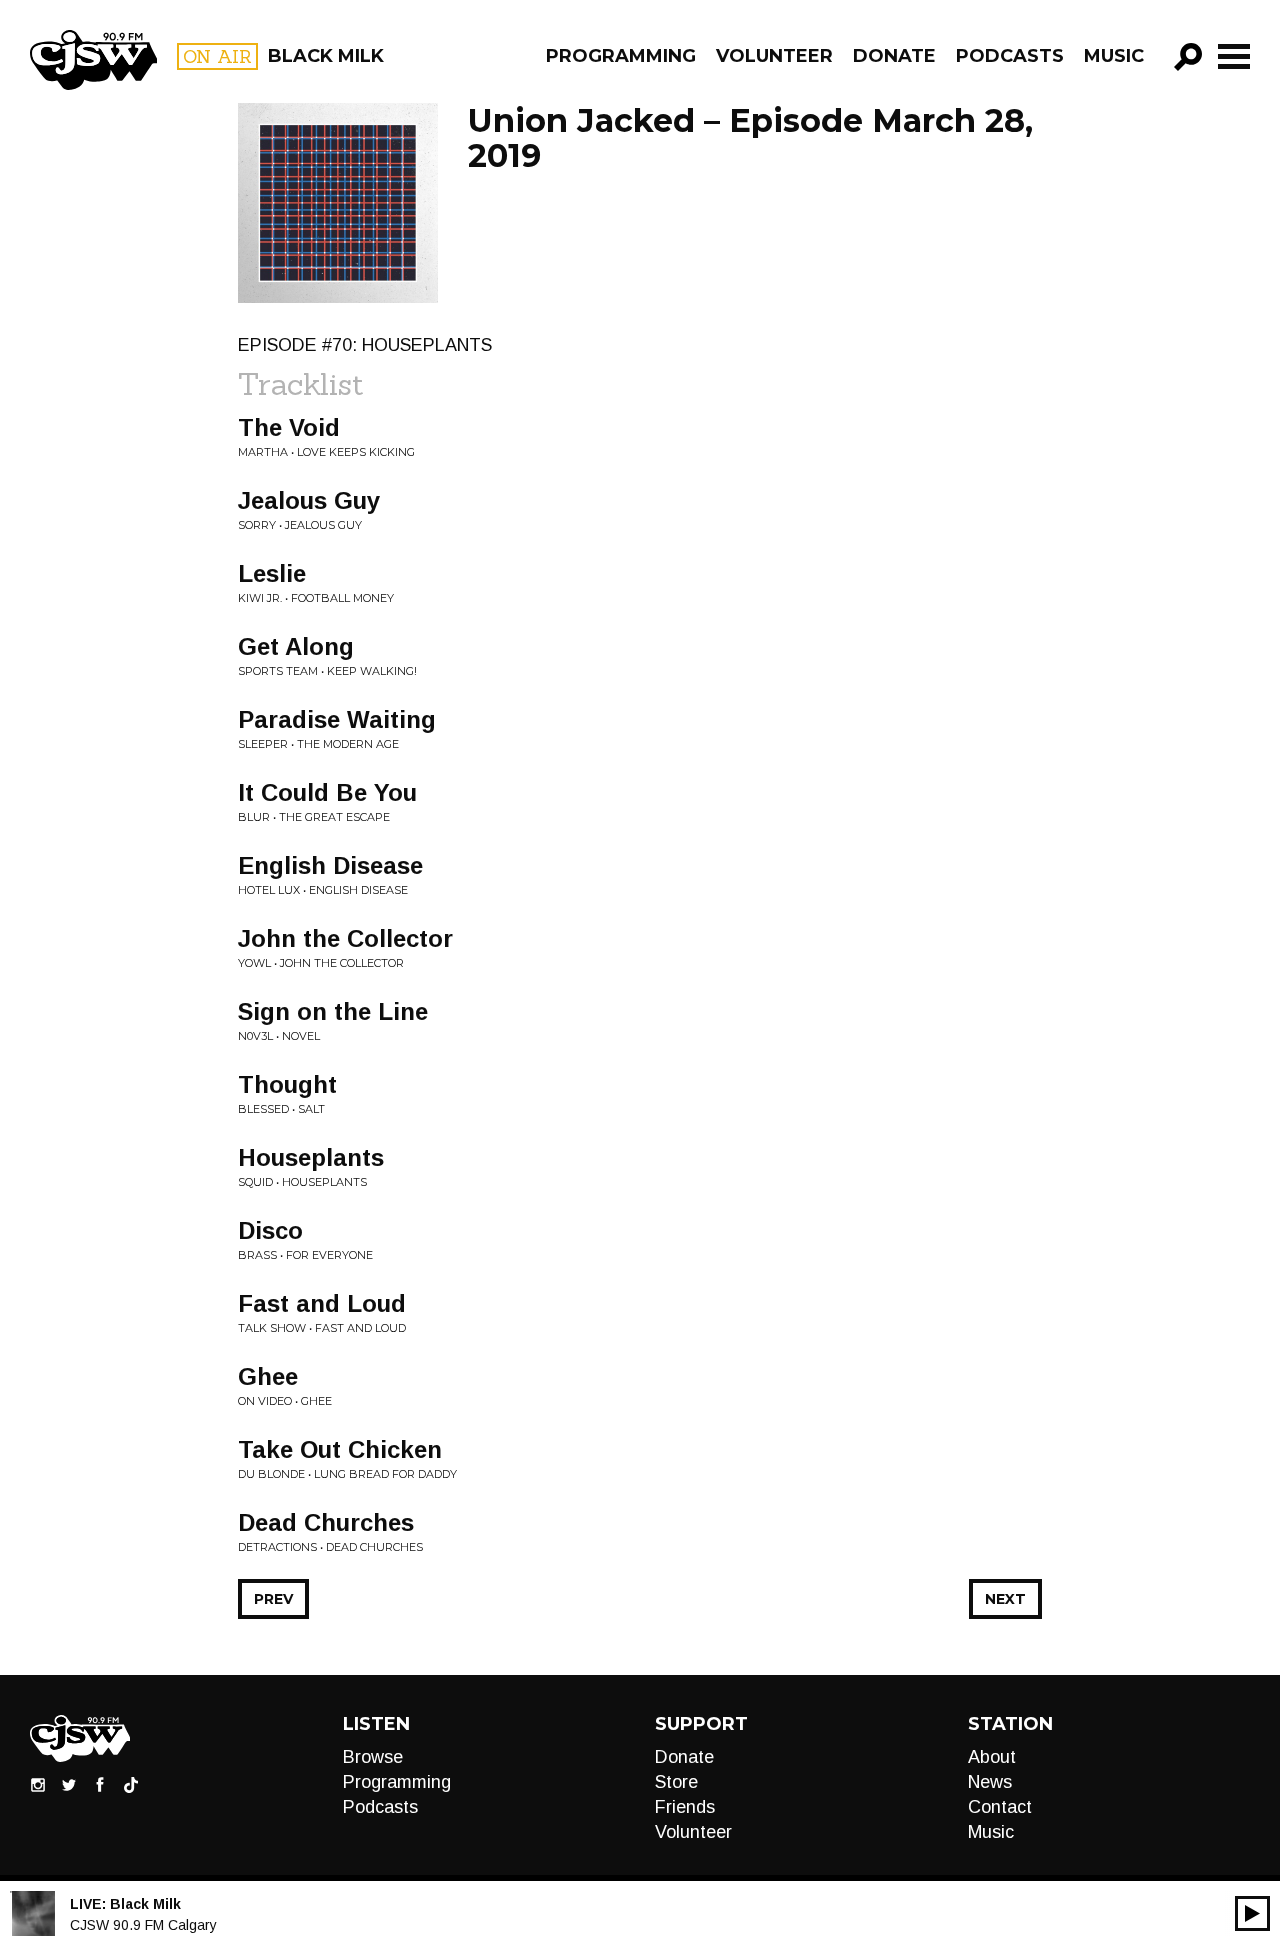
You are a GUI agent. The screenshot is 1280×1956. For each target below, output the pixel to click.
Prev (273, 1599)
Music (1114, 56)
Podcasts (1010, 56)
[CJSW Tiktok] (131, 1784)
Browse (373, 1757)
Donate (894, 56)
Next (1005, 1599)
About (992, 1757)
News (990, 1782)
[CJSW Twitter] (69, 1784)
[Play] (1252, 1913)
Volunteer (774, 56)
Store (676, 1782)
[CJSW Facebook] (100, 1784)
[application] (1252, 1913)
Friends (685, 1807)
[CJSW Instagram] (38, 1784)
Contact (1000, 1807)
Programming (621, 56)
